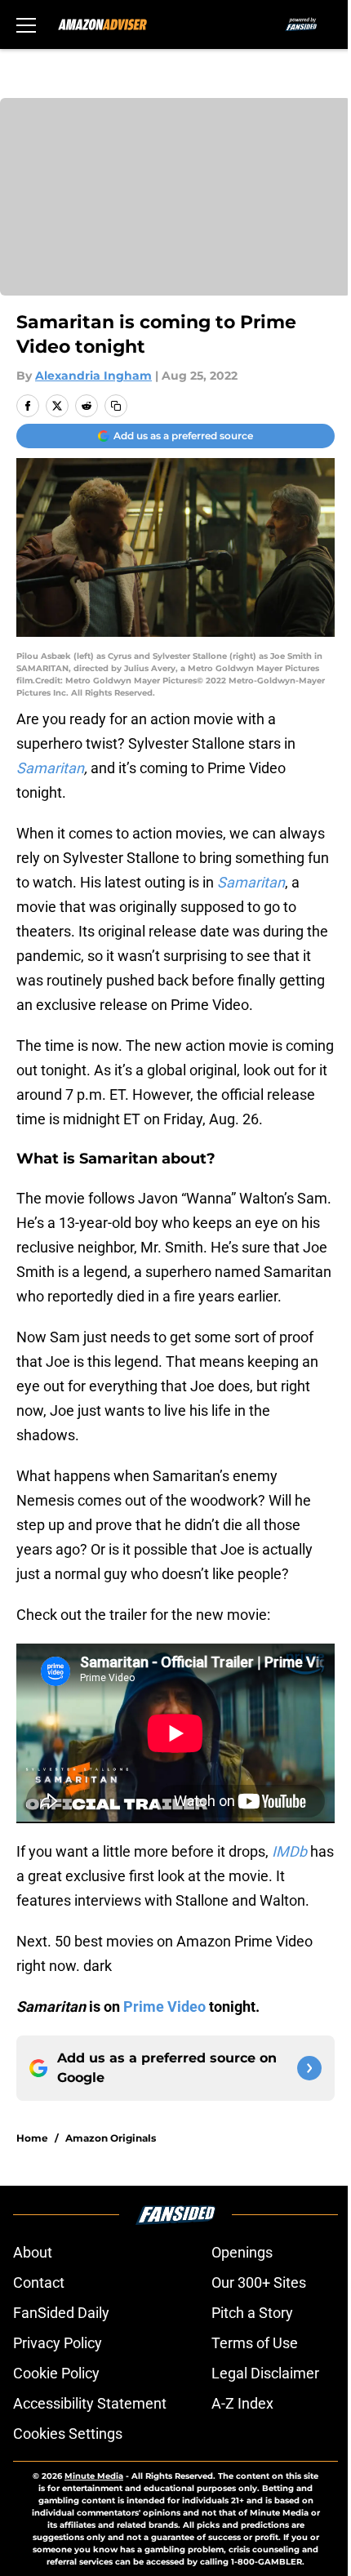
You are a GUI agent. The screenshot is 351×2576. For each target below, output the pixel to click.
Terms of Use (255, 2343)
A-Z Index (242, 2403)
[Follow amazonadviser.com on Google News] (309, 2068)
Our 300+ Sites (259, 2282)
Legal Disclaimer (265, 2373)
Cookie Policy (56, 2373)
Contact (39, 2282)
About (33, 2252)
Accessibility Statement (90, 2403)
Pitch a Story (252, 2313)
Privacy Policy (58, 2343)
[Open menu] (26, 24)
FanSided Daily (61, 2313)
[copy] (116, 406)
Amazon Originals (111, 2138)
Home (32, 2138)
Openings (242, 2252)
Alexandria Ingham (93, 376)
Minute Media (94, 2476)
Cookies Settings (68, 2434)
